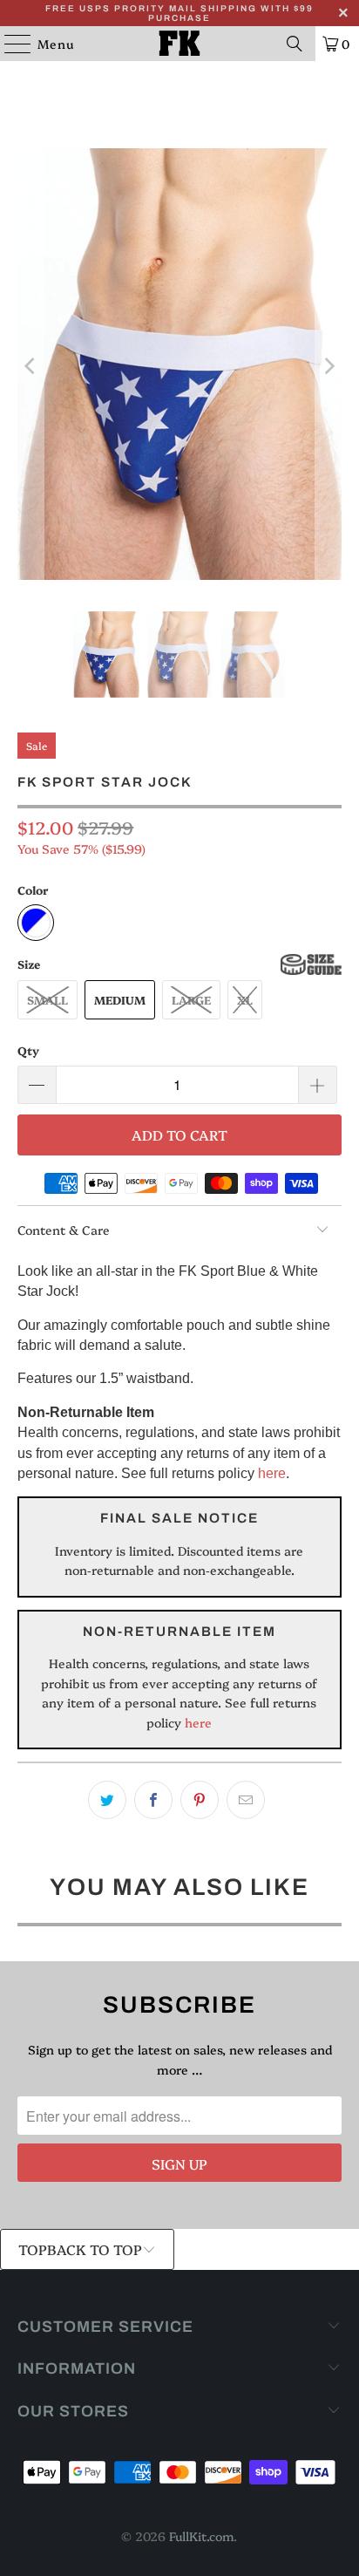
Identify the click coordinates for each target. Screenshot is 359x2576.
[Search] (295, 44)
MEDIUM (120, 999)
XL (245, 999)
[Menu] (9, 44)
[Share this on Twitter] (107, 1800)
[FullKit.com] (179, 44)
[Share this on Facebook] (153, 1800)
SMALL (47, 999)
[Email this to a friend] (246, 1800)
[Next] (329, 367)
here (272, 1473)
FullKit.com (201, 2536)
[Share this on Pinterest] (200, 1800)
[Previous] (30, 367)
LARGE (191, 999)
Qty (28, 1050)
